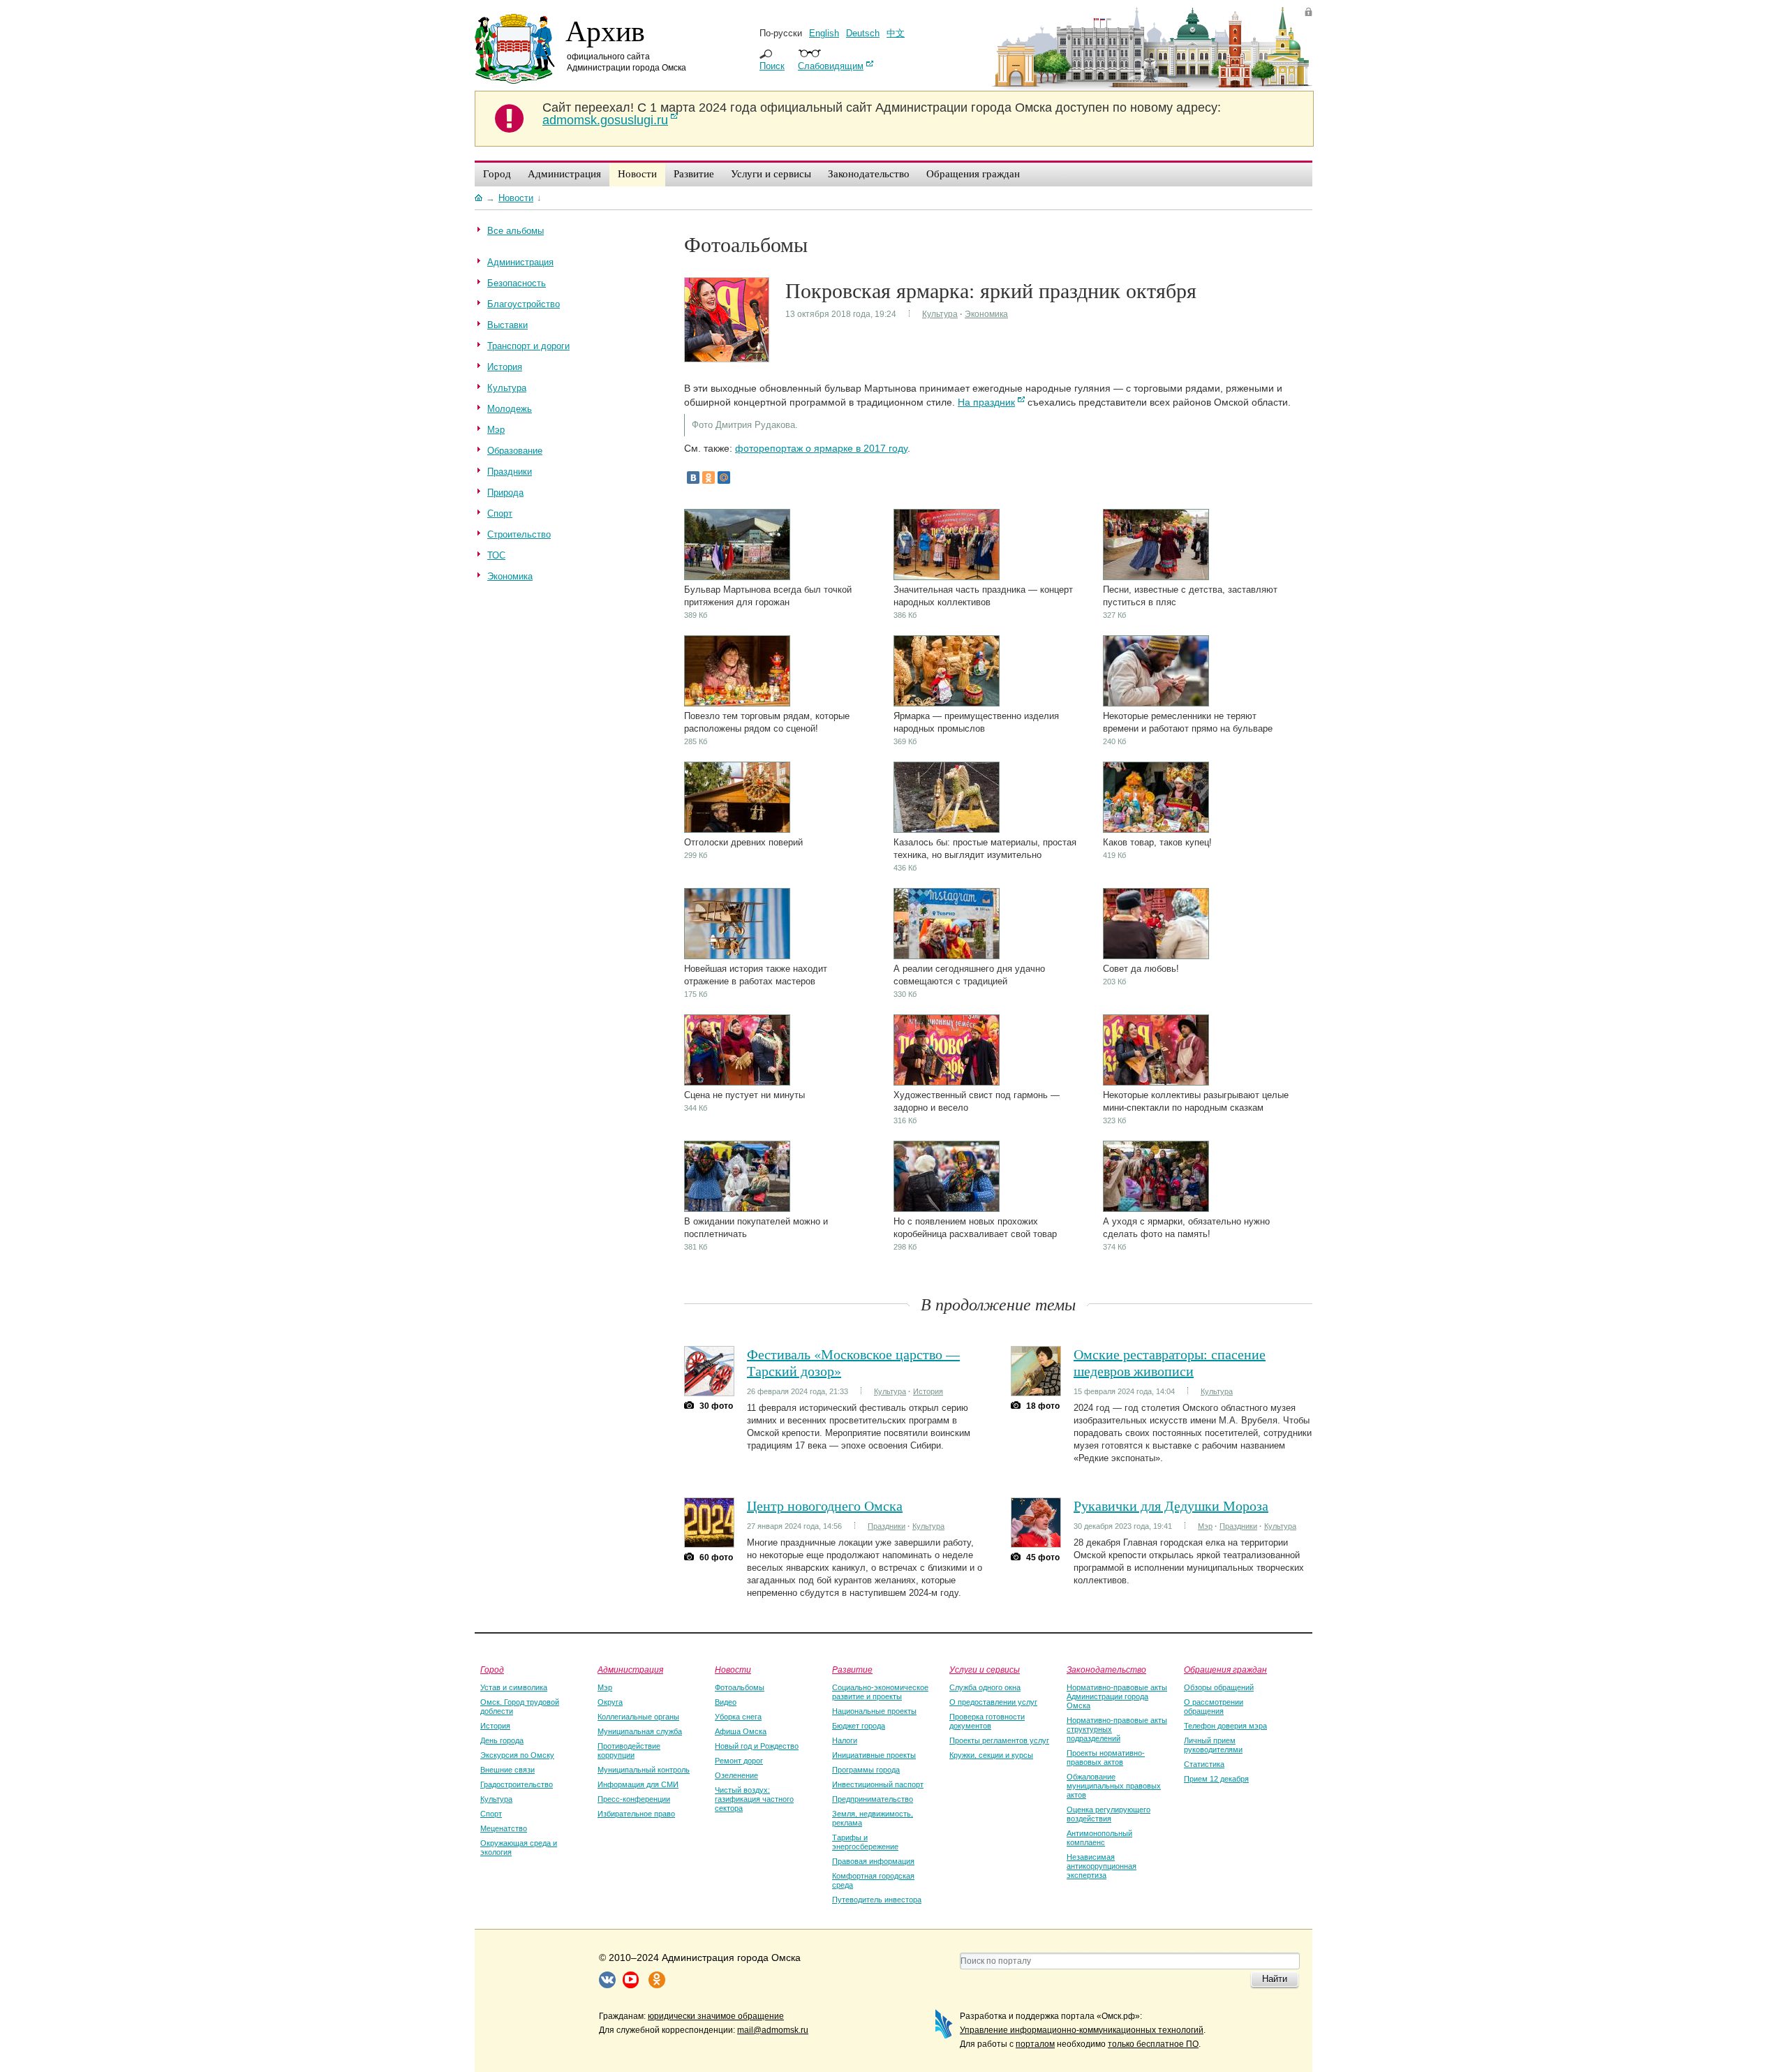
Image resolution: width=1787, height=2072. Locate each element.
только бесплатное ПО (1153, 2044)
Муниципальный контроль (644, 1770)
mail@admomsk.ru (773, 2030)
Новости (733, 1669)
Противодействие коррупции (629, 1751)
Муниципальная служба (640, 1731)
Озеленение (736, 1775)
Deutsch (863, 33)
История (928, 1391)
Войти (1308, 12)
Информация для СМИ (638, 1784)
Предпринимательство (873, 1799)
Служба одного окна (985, 1687)
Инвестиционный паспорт (878, 1784)
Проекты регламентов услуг (999, 1740)
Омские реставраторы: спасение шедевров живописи (1170, 1362)
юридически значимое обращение (716, 2016)
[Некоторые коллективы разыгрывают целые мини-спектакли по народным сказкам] (1156, 1082)
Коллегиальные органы (638, 1717)
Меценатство (504, 1828)
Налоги (845, 1740)
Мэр (1205, 1526)
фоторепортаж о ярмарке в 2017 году (821, 448)
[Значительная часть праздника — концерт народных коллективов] (947, 577)
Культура (940, 314)
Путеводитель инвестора (877, 1900)
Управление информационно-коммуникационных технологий (1082, 2030)
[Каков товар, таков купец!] (1156, 830)
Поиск (772, 66)
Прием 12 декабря (1216, 1779)
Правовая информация (873, 1861)
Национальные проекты (874, 1711)
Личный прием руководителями (1213, 1745)
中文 (896, 33)
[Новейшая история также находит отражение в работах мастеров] (737, 956)
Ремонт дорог (739, 1761)
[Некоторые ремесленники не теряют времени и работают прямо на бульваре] (1156, 703)
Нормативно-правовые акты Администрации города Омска (1117, 1696)
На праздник (986, 402)
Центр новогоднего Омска (825, 1505)
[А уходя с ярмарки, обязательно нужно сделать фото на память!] (1156, 1209)
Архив (605, 30)
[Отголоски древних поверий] (737, 830)
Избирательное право (636, 1814)
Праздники (887, 1526)
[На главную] (479, 198)
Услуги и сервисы (985, 1669)
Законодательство (1106, 1669)
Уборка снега (738, 1717)
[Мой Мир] (724, 478)
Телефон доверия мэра (1225, 1726)
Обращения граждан (1225, 1669)
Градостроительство (517, 1784)
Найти (1275, 1979)
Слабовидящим (831, 66)
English (824, 33)
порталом (1035, 2044)
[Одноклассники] (709, 478)
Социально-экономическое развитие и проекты (880, 1692)
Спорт (491, 1814)
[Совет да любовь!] (1156, 956)
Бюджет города (859, 1726)
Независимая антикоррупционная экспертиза (1102, 1866)
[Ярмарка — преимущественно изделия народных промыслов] (947, 703)
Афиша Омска (741, 1731)
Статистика (1204, 1764)
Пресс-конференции (634, 1799)
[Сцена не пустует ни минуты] (737, 1082)
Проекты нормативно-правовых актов (1106, 1757)
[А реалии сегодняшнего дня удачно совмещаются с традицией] (947, 956)
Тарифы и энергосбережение (865, 1842)
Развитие (852, 1669)
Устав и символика (514, 1687)
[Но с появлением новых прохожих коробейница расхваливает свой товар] (947, 1209)
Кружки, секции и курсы (991, 1755)
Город (492, 1669)
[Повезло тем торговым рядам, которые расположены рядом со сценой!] (737, 703)
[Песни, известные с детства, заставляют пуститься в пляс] (1156, 577)
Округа (610, 1702)
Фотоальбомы (740, 1687)
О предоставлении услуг (993, 1702)
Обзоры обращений (1219, 1687)
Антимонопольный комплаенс (1099, 1838)
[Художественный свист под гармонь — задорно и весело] (947, 1082)
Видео (726, 1702)
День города (502, 1740)
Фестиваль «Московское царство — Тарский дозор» (853, 1362)
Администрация (630, 1669)
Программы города (866, 1770)
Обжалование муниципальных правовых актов (1114, 1786)
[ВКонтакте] (693, 478)
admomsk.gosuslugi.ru (605, 120)
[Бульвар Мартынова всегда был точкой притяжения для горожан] (737, 577)
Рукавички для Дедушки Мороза (1171, 1505)
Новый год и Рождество (757, 1746)
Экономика (986, 314)
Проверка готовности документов (987, 1721)
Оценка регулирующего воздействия (1108, 1814)
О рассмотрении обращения (1214, 1707)
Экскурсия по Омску (517, 1755)
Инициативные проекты (874, 1755)
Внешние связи (507, 1770)
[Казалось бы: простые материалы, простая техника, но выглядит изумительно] (947, 830)
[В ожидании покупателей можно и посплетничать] (737, 1209)
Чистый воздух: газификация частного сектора (754, 1799)
